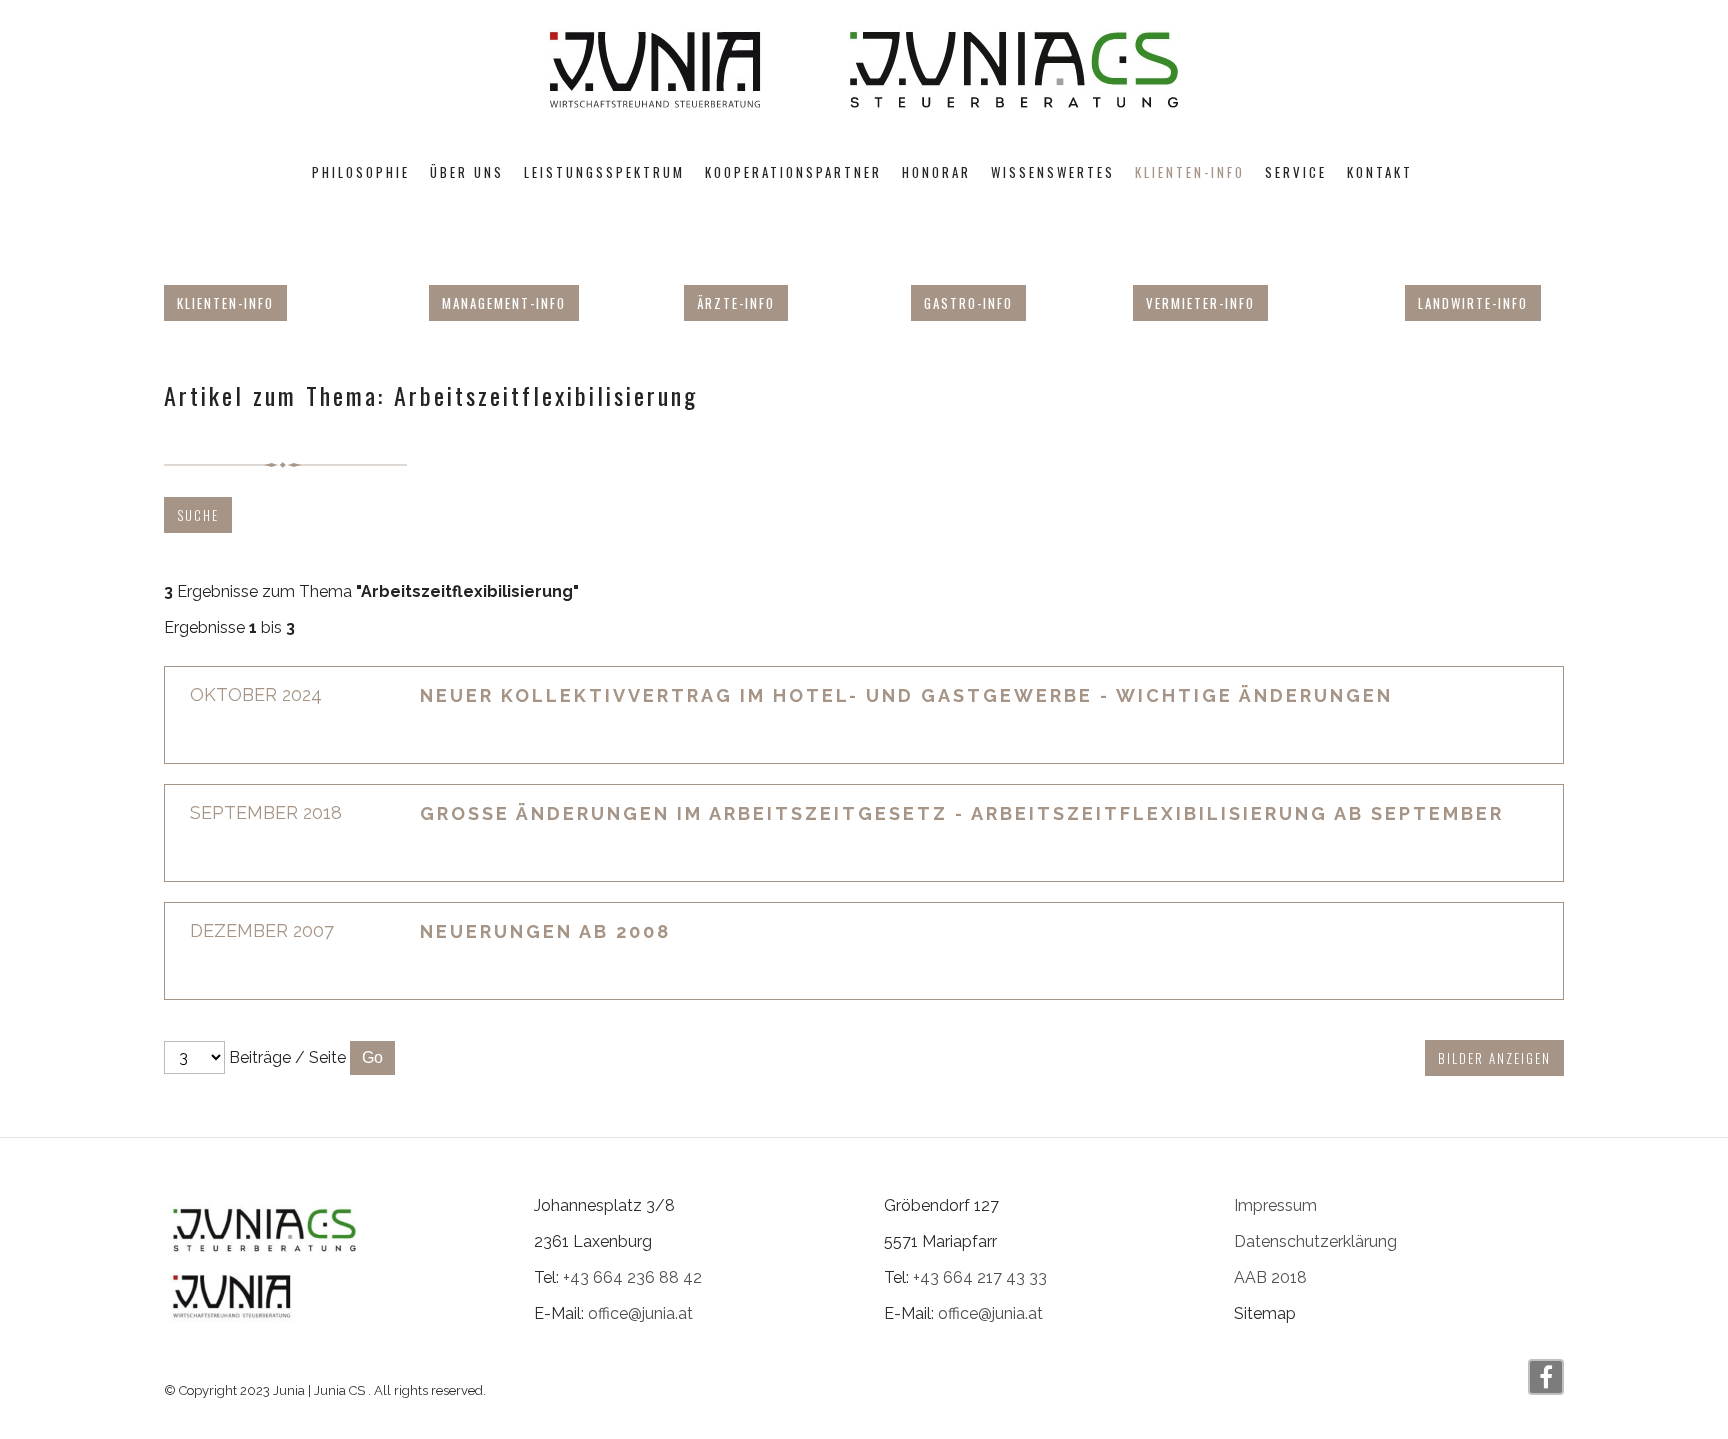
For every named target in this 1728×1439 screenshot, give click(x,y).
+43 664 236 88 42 (632, 1277)
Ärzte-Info (736, 303)
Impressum (1275, 1205)
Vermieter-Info (1200, 303)
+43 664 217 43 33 (980, 1277)
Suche (198, 515)
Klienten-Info (225, 303)
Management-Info (504, 303)
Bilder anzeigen (1494, 1058)
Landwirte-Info (1473, 303)
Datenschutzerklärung (1315, 1241)
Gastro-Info (968, 303)
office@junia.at (640, 1313)
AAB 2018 (1270, 1277)
